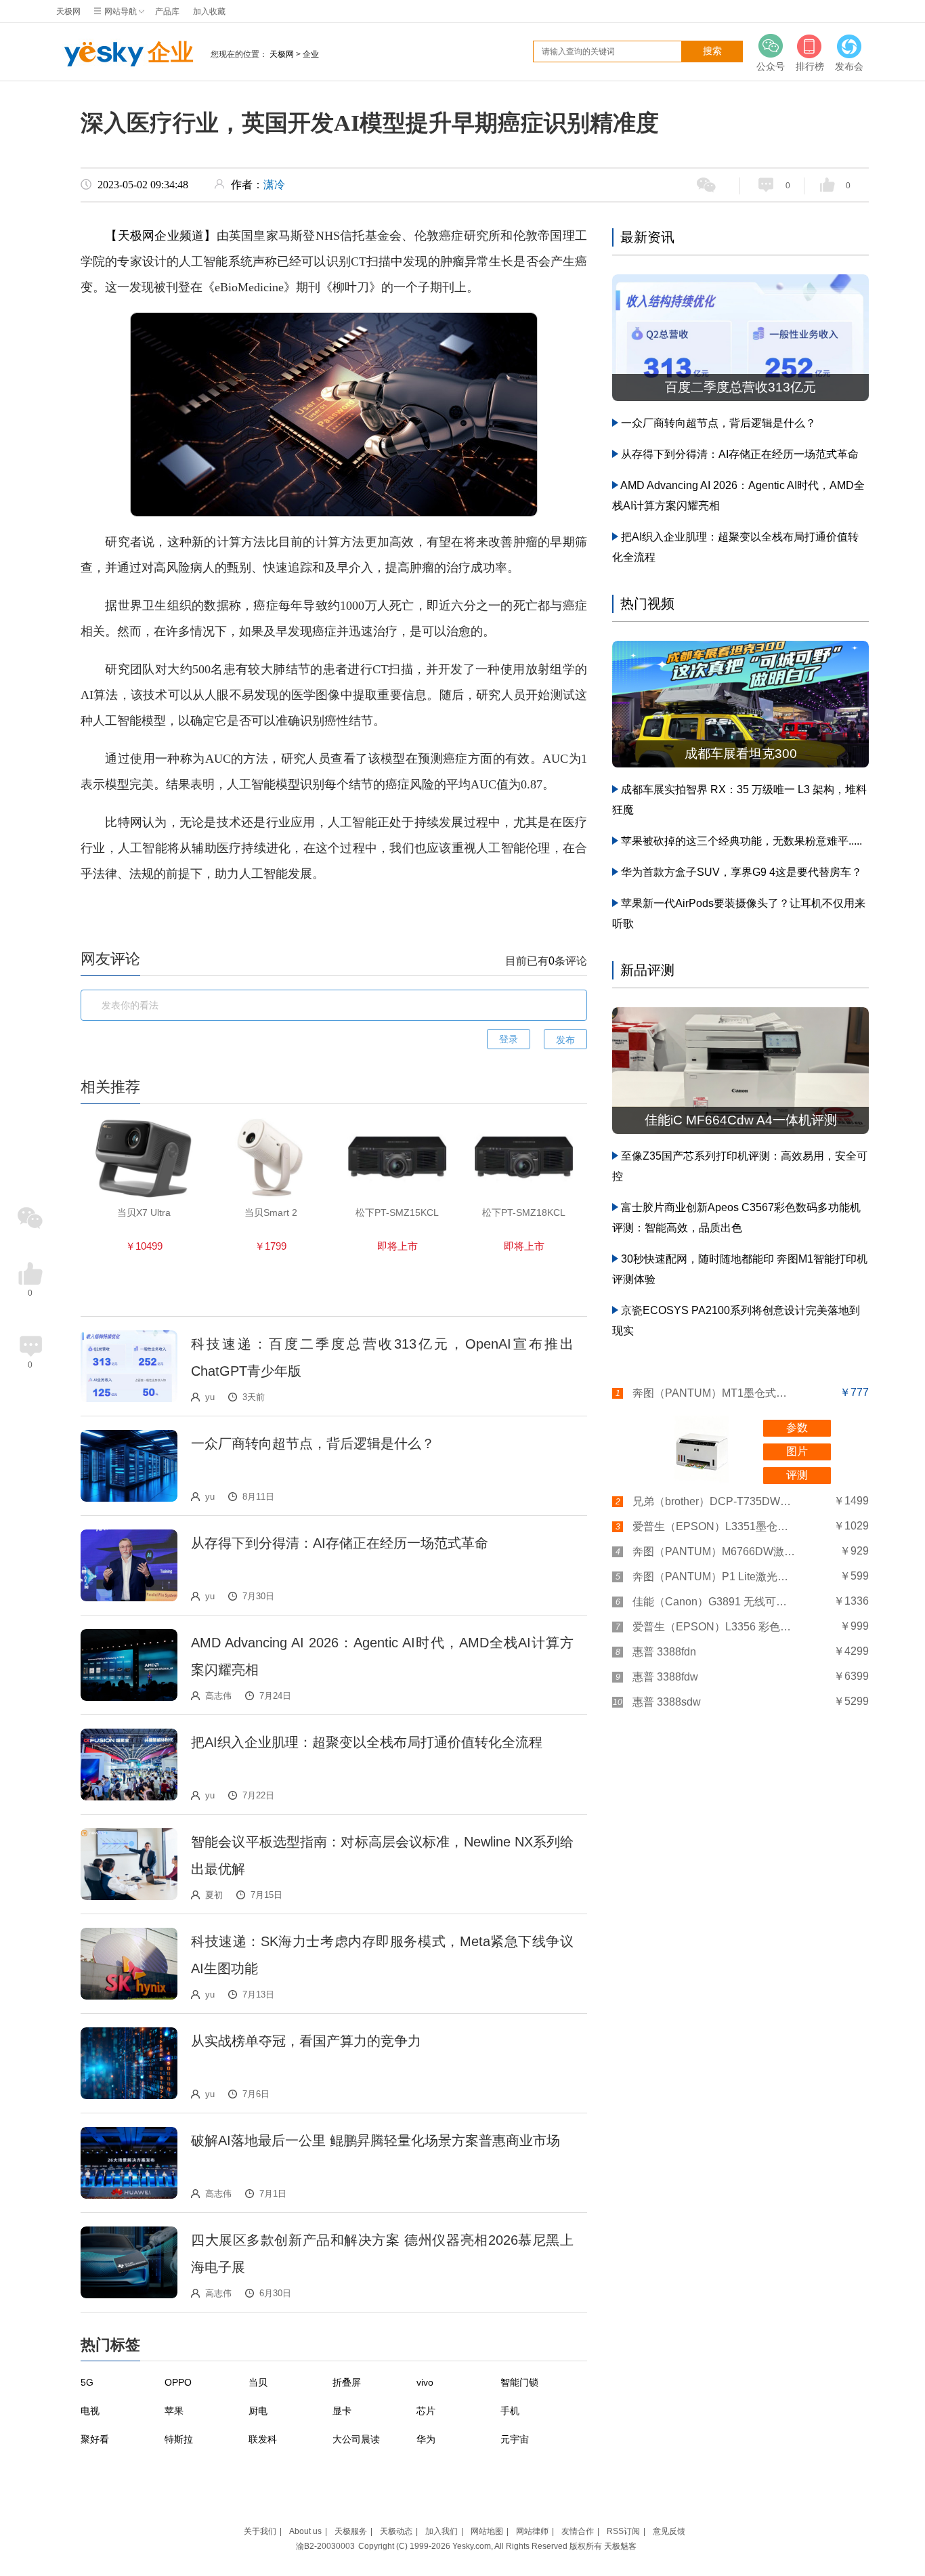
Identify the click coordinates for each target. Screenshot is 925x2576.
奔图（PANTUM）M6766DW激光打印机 (714, 1551)
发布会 (849, 66)
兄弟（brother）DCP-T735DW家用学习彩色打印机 (714, 1501)
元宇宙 (515, 2439)
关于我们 (260, 2531)
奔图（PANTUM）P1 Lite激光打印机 (714, 1577)
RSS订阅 (623, 2531)
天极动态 (396, 2531)
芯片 (426, 2411)
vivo (425, 2382)
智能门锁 (519, 2382)
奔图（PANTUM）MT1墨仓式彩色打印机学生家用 (714, 1393)
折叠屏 (347, 2382)
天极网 (68, 12)
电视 (90, 2411)
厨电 (258, 2411)
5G (87, 2382)
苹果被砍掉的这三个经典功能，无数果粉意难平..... (741, 841)
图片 (797, 1451)
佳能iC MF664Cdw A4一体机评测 (741, 1120)
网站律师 (532, 2531)
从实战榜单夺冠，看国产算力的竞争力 (306, 2041)
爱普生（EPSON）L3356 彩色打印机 (714, 1627)
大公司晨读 (356, 2439)
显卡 (342, 2411)
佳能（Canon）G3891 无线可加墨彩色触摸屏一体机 (714, 1602)
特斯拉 (179, 2439)
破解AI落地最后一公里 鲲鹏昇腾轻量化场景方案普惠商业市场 (375, 2140)
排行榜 (810, 66)
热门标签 (110, 2345)
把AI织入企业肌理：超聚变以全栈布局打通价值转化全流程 (367, 1742)
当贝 (258, 2382)
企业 (171, 52)
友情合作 (578, 2531)
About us (305, 2531)
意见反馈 (669, 2531)
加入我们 (442, 2531)
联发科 (263, 2439)
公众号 (771, 66)
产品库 (167, 12)
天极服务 (351, 2531)
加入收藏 (209, 12)
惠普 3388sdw (667, 1702)
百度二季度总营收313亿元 (740, 387)
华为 (426, 2439)
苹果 (174, 2411)
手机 (510, 2411)
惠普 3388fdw (665, 1677)
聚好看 (95, 2439)
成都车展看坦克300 (741, 754)
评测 (797, 1475)
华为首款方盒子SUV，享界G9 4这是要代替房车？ (741, 872)
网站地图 (487, 2531)
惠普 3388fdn (664, 1652)
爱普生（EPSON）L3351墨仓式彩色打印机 (714, 1526)
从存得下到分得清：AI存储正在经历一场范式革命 (340, 1543)
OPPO (178, 2382)
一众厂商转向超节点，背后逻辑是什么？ (313, 1443)
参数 (797, 1428)
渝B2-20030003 (325, 2546)
